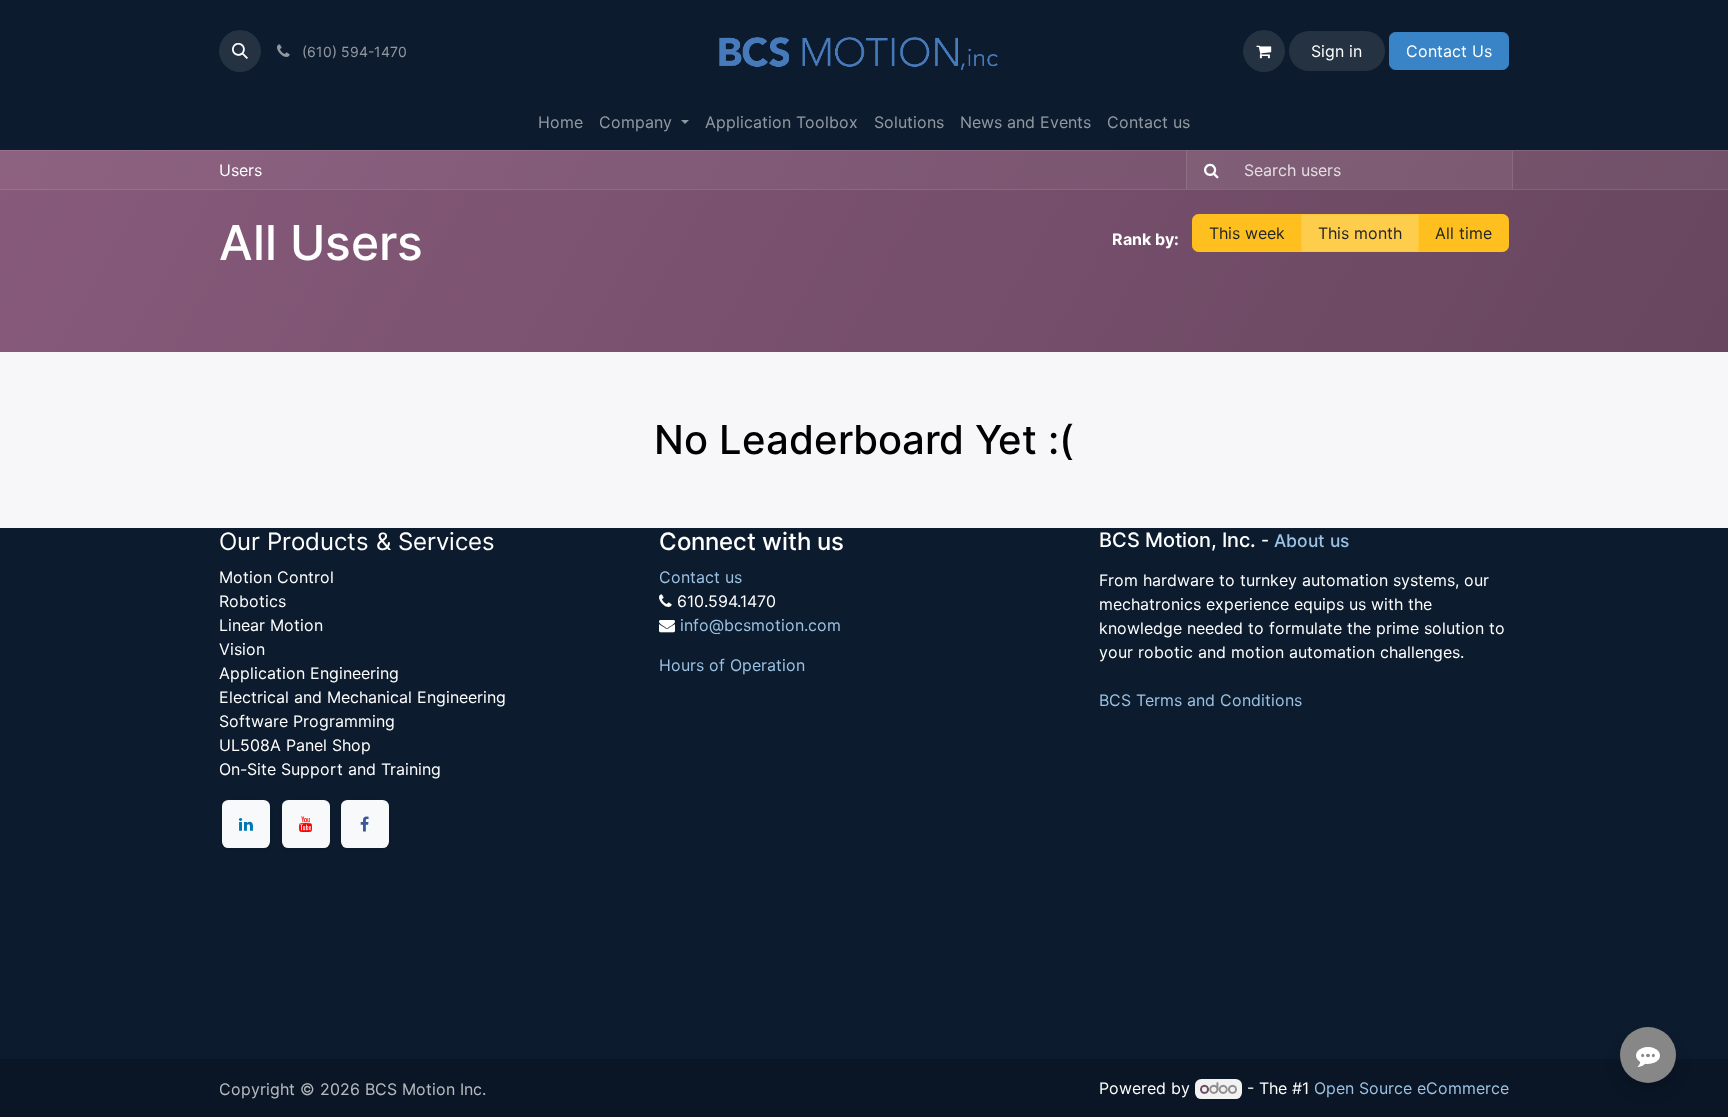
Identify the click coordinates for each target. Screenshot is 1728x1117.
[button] (240, 51)
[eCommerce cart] (1264, 51)
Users (240, 170)
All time (1463, 233)
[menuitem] (560, 122)
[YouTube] (306, 824)
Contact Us (1449, 51)
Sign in (1336, 51)
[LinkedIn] (246, 824)
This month (1360, 233)
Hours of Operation (732, 665)
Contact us (700, 577)
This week (1247, 233)
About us (1311, 540)
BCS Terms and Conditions (1200, 700)
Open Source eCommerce (1411, 1088)
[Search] (1205, 170)
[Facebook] (365, 824)
